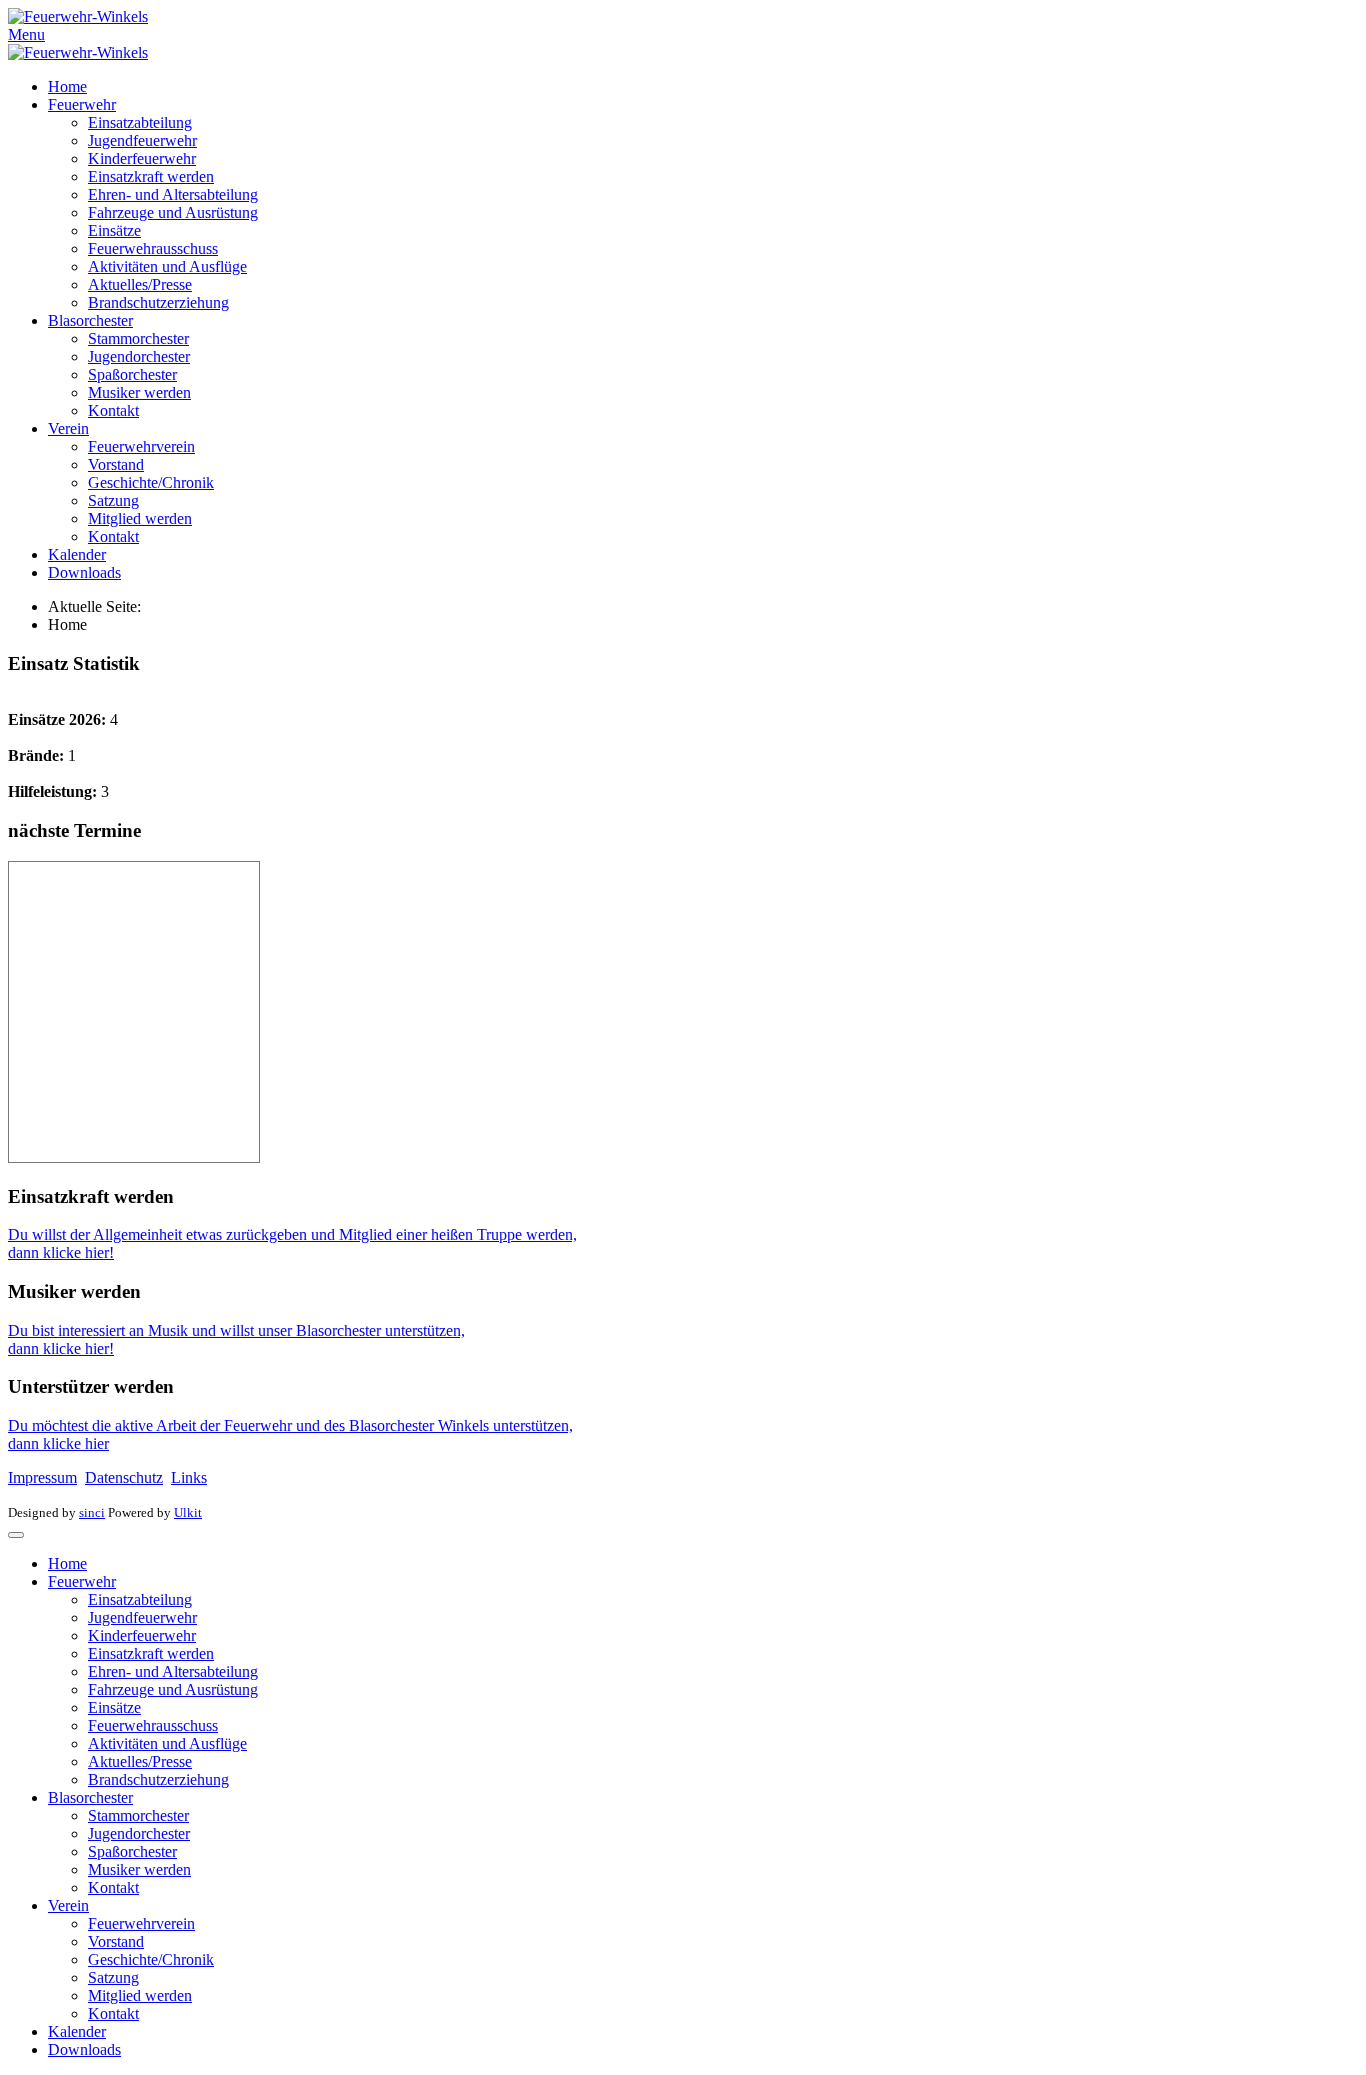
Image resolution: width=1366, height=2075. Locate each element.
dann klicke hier (58, 1443)
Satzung (113, 500)
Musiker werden (139, 392)
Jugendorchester (139, 356)
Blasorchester (90, 320)
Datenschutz (124, 1477)
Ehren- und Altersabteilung (173, 194)
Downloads (84, 572)
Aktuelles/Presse (140, 284)
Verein (68, 428)
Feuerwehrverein (141, 446)
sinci (92, 1512)
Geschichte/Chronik (151, 482)
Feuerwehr (82, 104)
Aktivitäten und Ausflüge (167, 266)
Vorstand (116, 464)
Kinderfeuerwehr (142, 158)
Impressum (42, 1477)
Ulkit (188, 1512)
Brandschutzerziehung (158, 302)
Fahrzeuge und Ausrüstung (173, 212)
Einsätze (114, 230)
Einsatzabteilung (140, 122)
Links (189, 1477)
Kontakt (113, 410)
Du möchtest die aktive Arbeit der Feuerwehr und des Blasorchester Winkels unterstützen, (290, 1425)
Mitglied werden (140, 518)
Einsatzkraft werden (151, 176)
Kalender (77, 554)
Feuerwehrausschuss (153, 248)
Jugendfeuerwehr (142, 140)
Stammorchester (138, 338)
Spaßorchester (132, 374)
